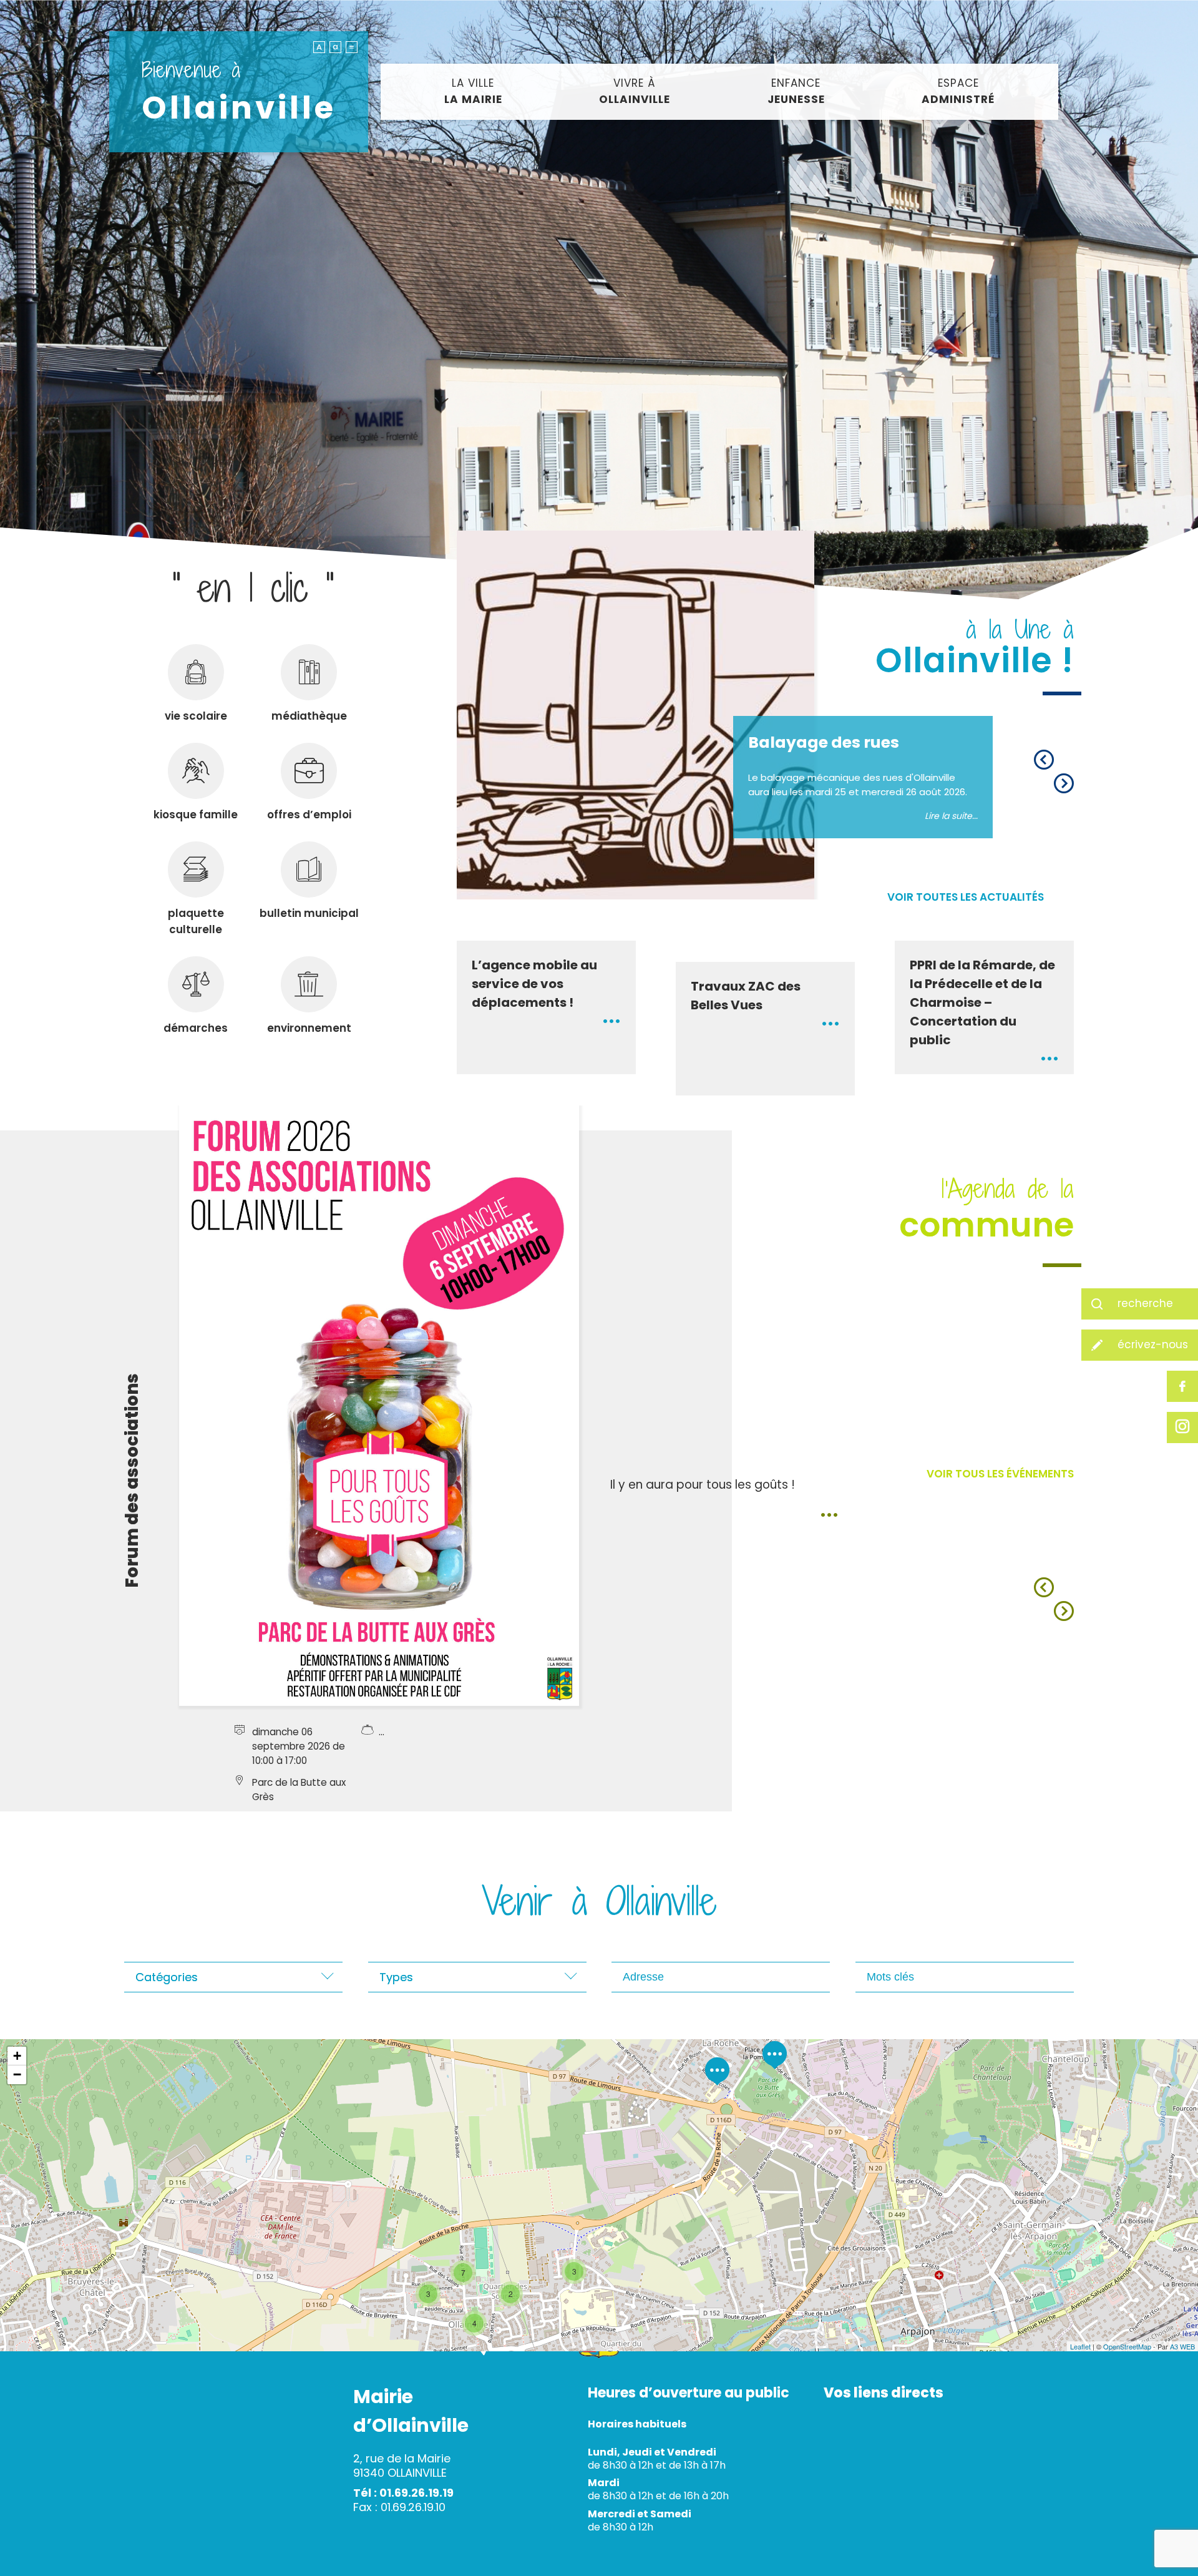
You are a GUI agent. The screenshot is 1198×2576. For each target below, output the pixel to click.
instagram (1182, 1428)
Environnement (309, 1028)
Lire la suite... (951, 816)
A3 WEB (1182, 2346)
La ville (473, 91)
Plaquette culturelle (196, 921)
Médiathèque (309, 716)
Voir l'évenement (829, 1514)
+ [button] (17, 2056)
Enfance (796, 91)
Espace (958, 91)
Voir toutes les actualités (966, 897)
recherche (1145, 1303)
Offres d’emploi (309, 815)
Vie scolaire (196, 716)
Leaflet (1080, 2346)
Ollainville (239, 92)
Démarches (196, 1028)
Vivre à (635, 91)
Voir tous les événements (1000, 1474)
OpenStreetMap (1127, 2346)
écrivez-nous (1153, 1344)
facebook (1182, 1386)
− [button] (17, 2074)
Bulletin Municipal (309, 913)
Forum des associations (132, 1481)
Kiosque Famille (196, 815)
